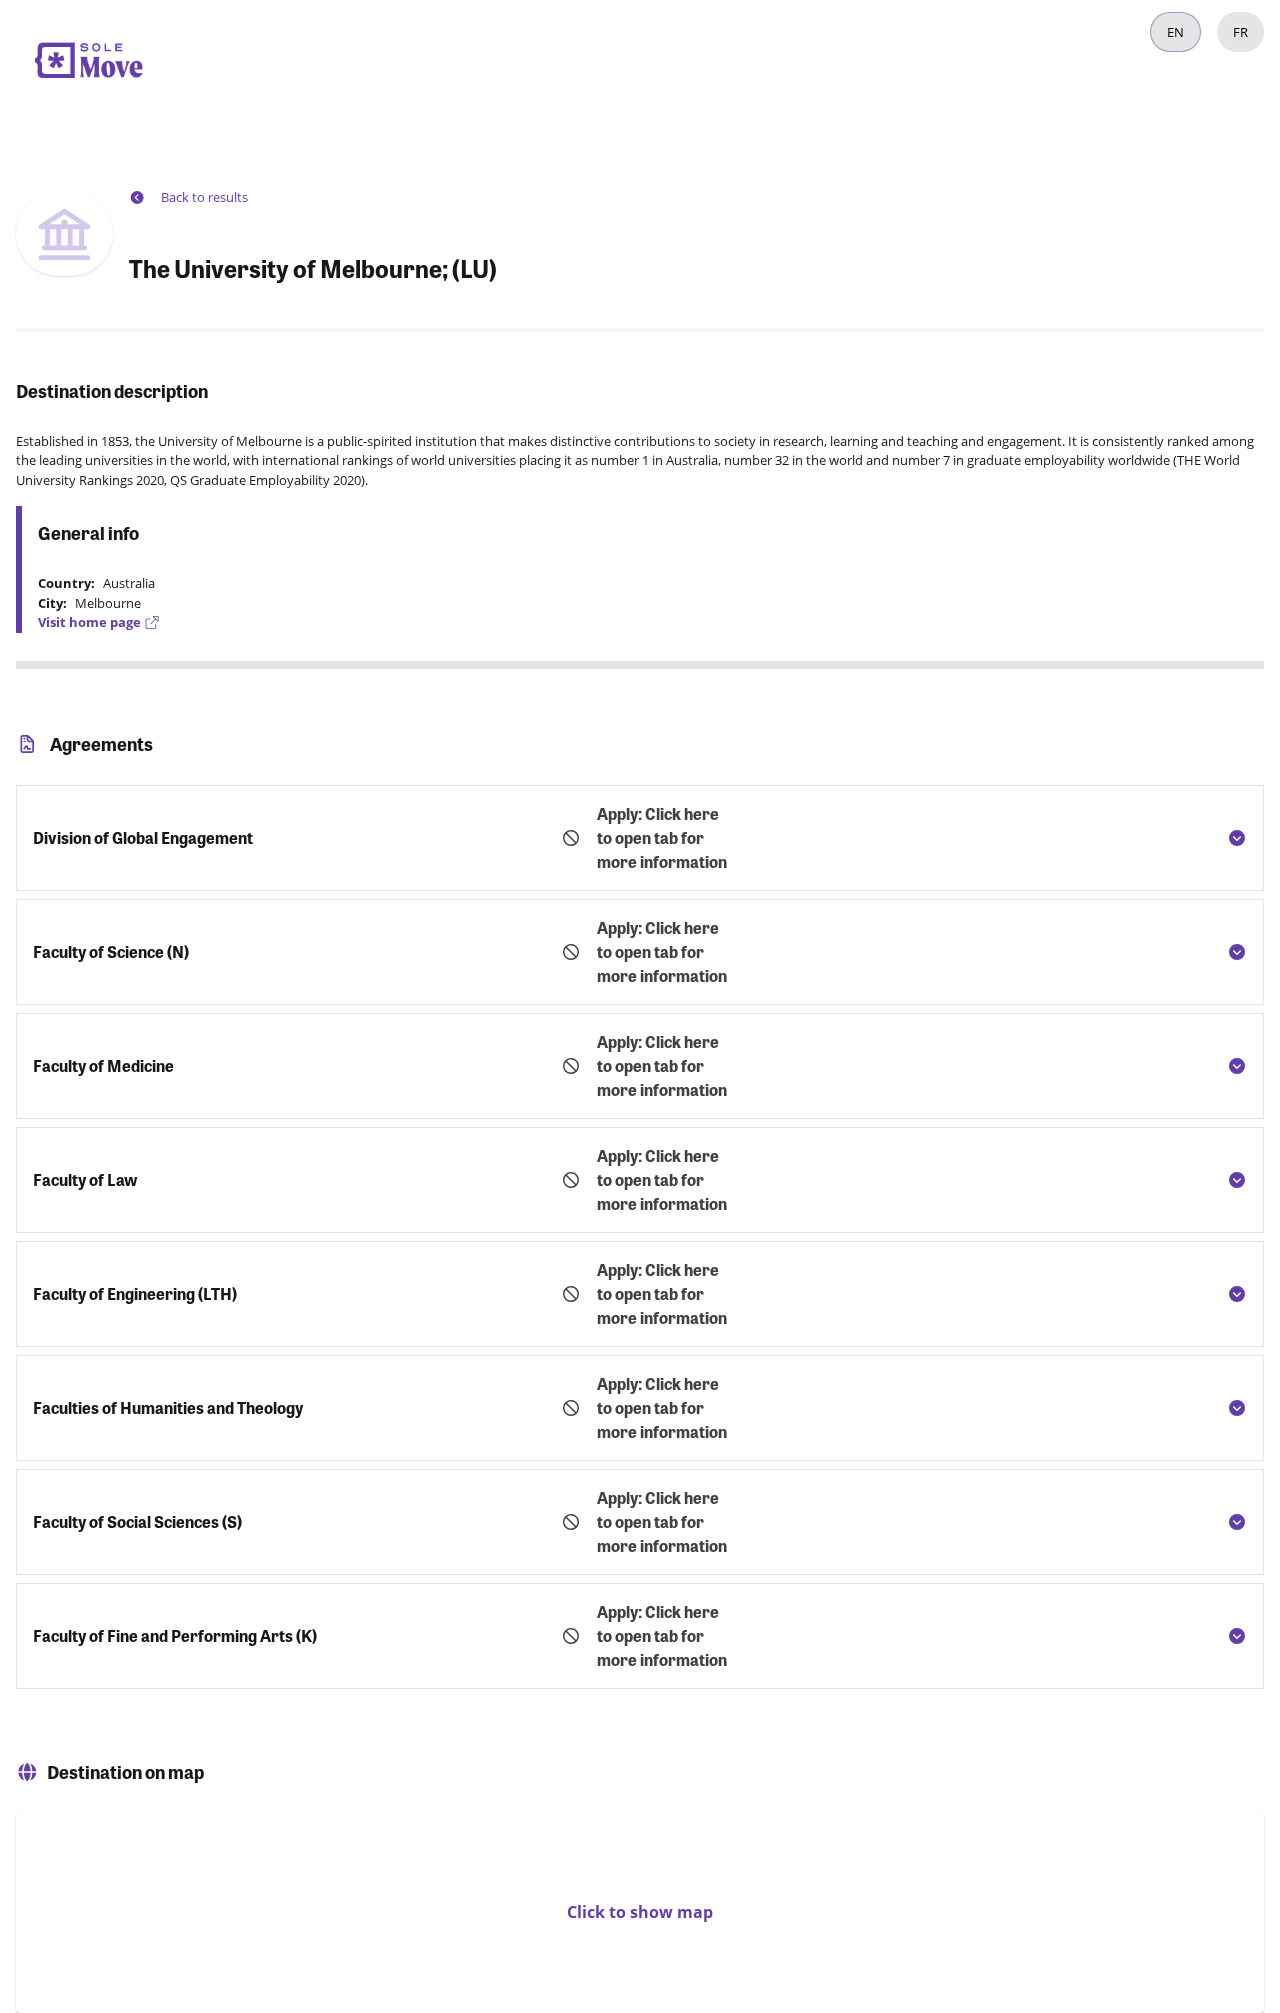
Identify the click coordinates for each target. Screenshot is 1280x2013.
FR (1240, 32)
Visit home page (89, 622)
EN (1175, 32)
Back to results (204, 197)
